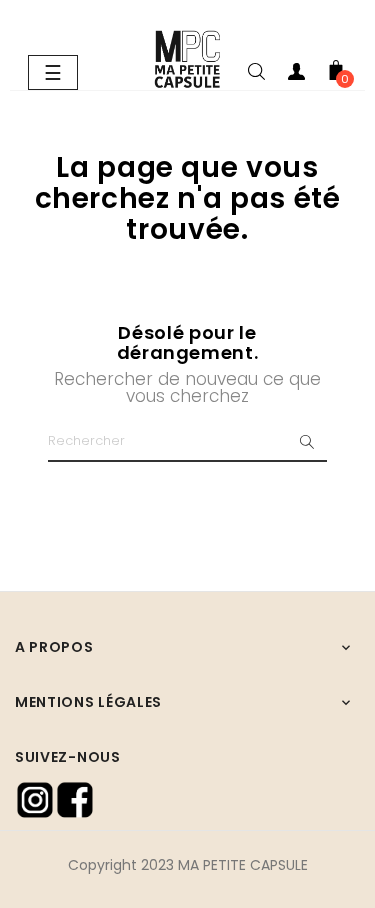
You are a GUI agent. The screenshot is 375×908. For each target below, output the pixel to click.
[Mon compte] (296, 75)
